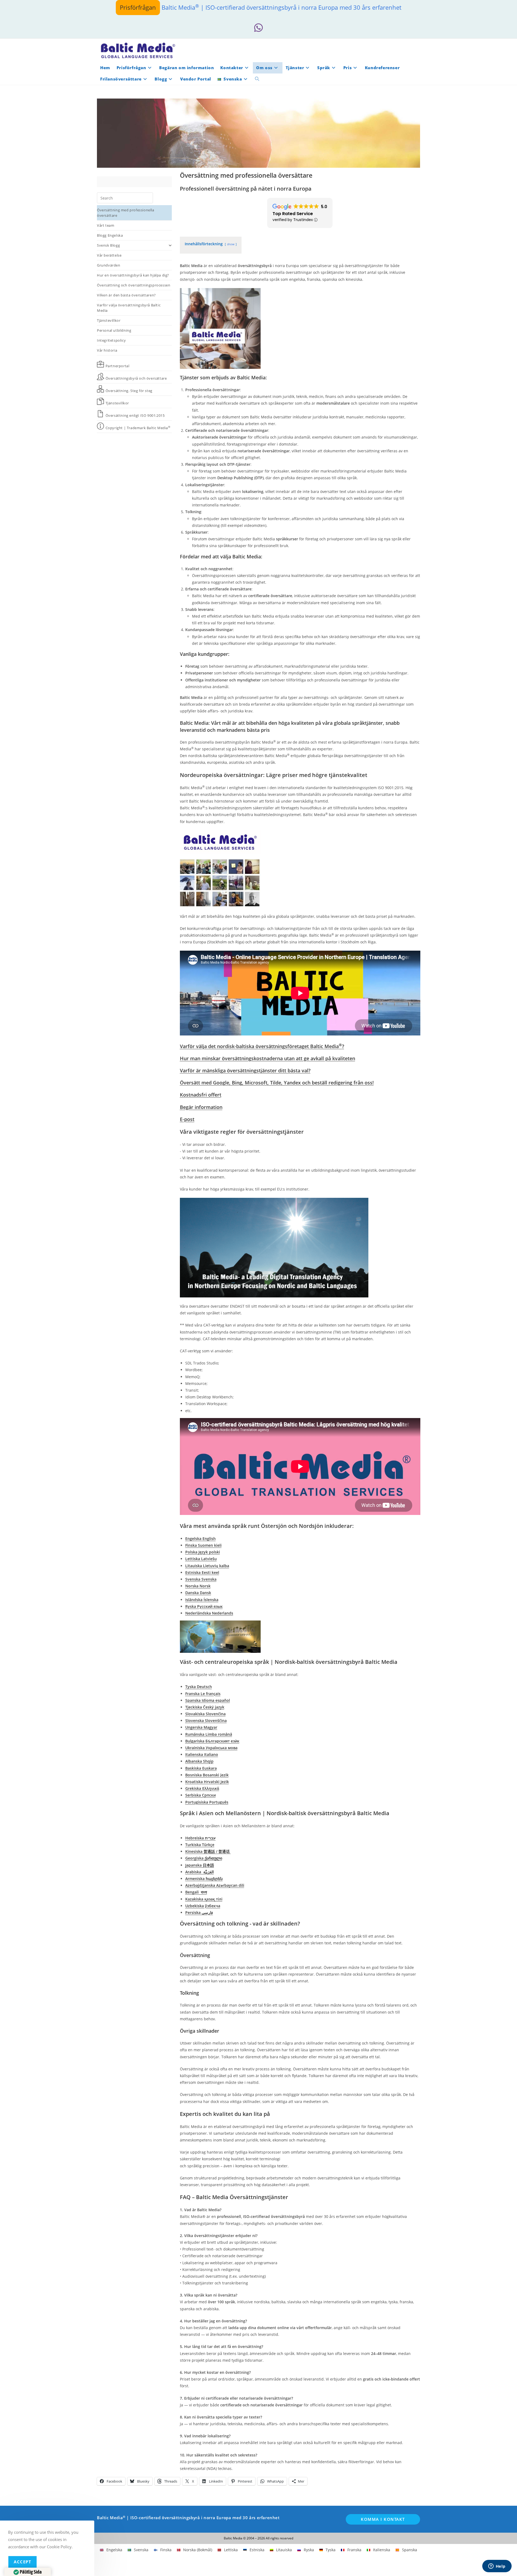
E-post (187, 1119)
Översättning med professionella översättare (126, 213)
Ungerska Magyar (201, 1727)
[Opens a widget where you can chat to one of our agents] (497, 2567)
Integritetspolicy (111, 340)
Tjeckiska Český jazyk (205, 1707)
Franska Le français (203, 1694)
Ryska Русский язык (204, 1606)
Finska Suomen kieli (203, 1545)
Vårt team (106, 225)
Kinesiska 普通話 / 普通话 (208, 1851)
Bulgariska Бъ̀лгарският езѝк (212, 1741)
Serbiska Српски (200, 1795)
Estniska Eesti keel (202, 1572)
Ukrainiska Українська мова (211, 1748)
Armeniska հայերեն (204, 1879)
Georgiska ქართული (204, 1858)
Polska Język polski (203, 1552)
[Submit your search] (148, 197)
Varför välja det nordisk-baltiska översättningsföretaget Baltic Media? (262, 1046)
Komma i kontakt (383, 2519)
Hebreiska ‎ (200, 1838)
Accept (22, 2562)
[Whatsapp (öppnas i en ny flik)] (258, 28)
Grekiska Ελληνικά (202, 1788)
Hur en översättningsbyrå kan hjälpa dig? (133, 275)
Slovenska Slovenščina (206, 1721)
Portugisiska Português (207, 1802)
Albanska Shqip (199, 1761)
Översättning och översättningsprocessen (134, 285)
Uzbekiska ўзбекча (203, 1906)
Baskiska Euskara (201, 1768)
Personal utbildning (114, 330)
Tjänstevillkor (109, 320)
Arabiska (200, 1872)
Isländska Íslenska (202, 1600)
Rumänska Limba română (209, 1734)
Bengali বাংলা (196, 1892)
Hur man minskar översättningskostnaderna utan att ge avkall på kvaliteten (268, 1058)
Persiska (199, 1912)
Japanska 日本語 (200, 1865)
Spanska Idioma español (208, 1700)
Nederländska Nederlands (209, 1613)
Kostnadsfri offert (201, 1095)
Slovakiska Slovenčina (205, 1714)
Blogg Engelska (110, 235)
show (231, 244)
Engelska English (200, 1539)
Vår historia (107, 350)
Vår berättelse (109, 255)
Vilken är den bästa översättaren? (126, 295)
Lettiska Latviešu (201, 1559)
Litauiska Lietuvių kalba (207, 1566)
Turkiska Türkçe (200, 1845)
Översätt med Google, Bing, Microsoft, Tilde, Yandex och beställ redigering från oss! (277, 1083)
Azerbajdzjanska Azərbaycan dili (215, 1885)
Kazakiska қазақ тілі (204, 1899)
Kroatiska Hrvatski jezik (207, 1782)
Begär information (201, 1107)
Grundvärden (109, 265)
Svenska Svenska (201, 1579)
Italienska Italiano (202, 1754)
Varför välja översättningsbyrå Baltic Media (129, 308)
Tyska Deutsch (199, 1687)
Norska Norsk (198, 1586)
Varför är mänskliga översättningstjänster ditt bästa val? (245, 1070)
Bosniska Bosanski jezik (207, 1775)
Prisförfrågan (138, 7)
